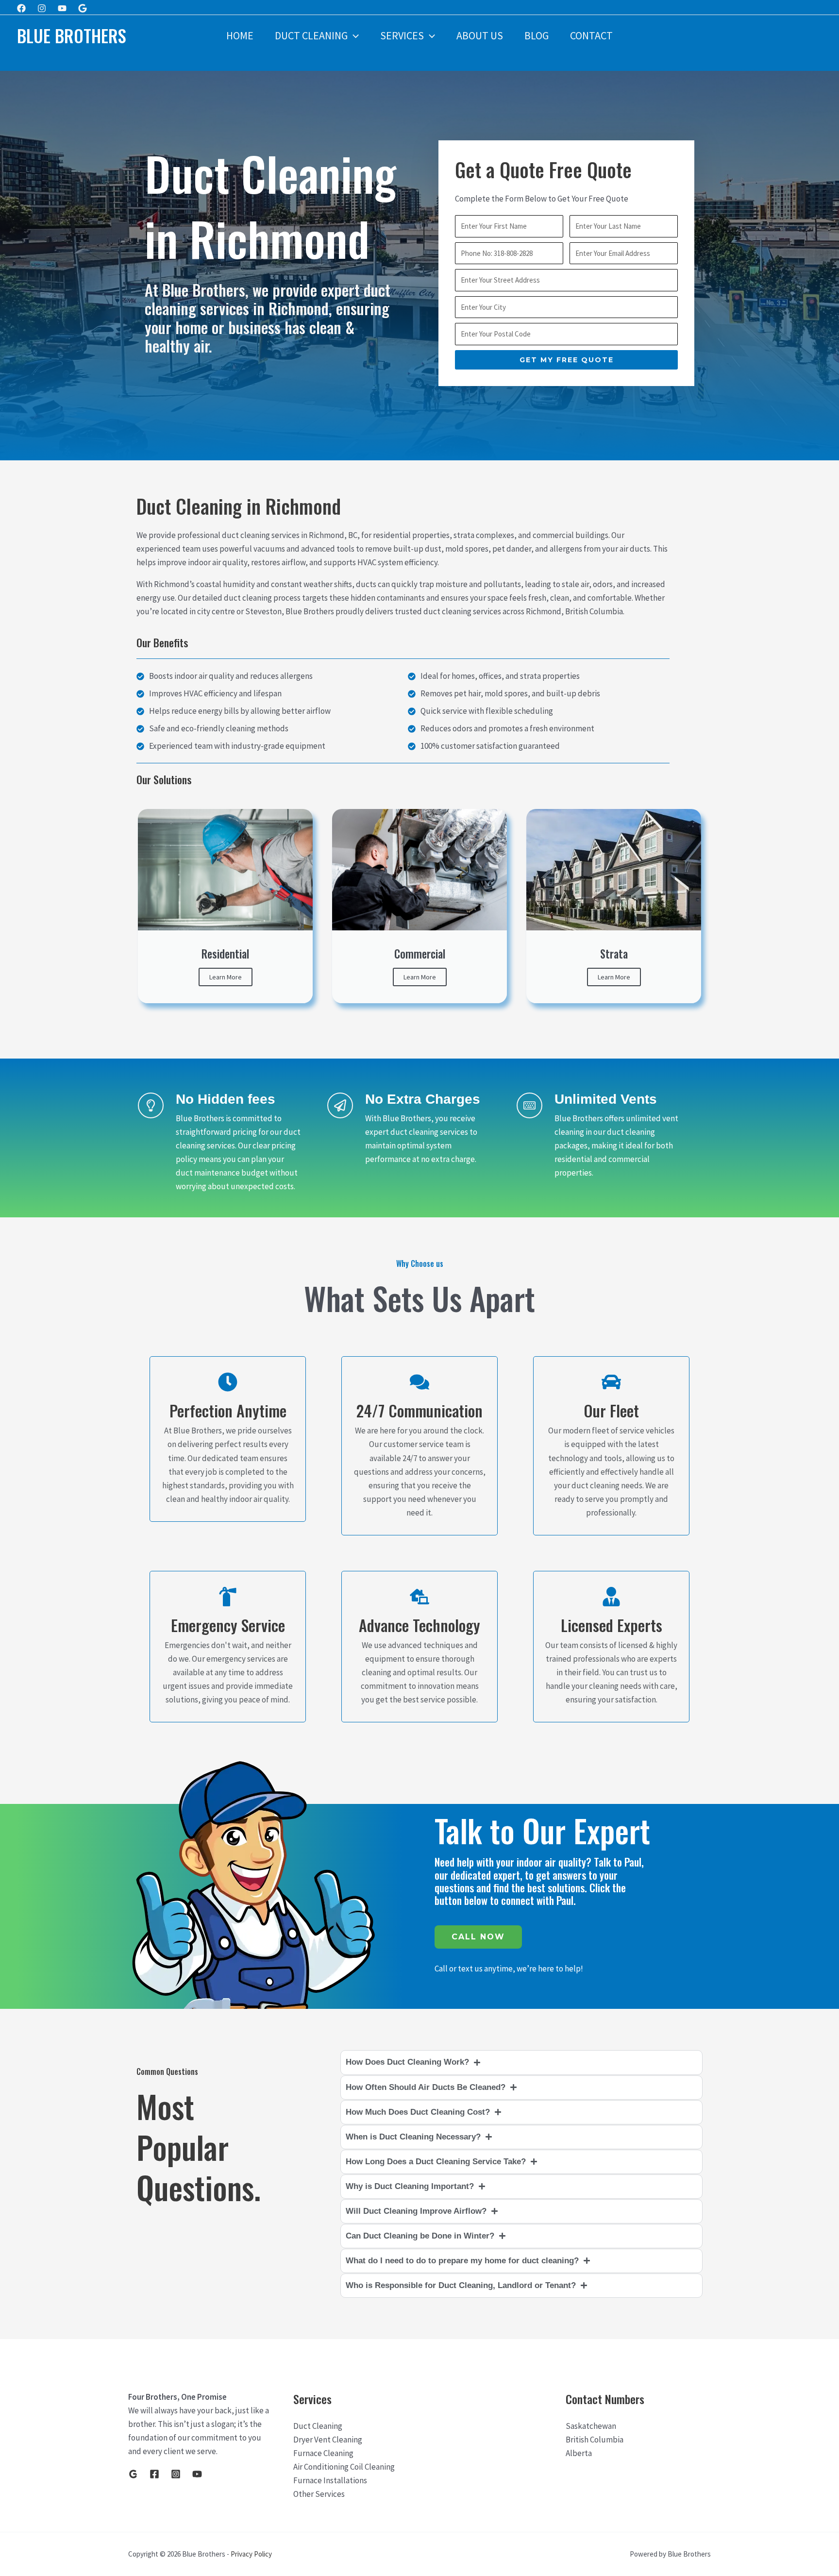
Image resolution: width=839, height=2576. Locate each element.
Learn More (226, 977)
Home (240, 35)
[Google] (83, 8)
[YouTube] (197, 2474)
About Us (480, 35)
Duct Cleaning (311, 35)
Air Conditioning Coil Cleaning (344, 2467)
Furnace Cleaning (323, 2453)
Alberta (579, 2453)
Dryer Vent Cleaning (328, 2440)
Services (402, 35)
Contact (591, 35)
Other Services (319, 2494)
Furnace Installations (330, 2480)
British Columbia (595, 2440)
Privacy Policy (251, 2554)
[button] (353, 35)
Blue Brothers (72, 35)
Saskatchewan (591, 2426)
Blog (537, 35)
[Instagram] (42, 8)
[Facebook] (21, 8)
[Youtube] (62, 8)
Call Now (478, 1937)
